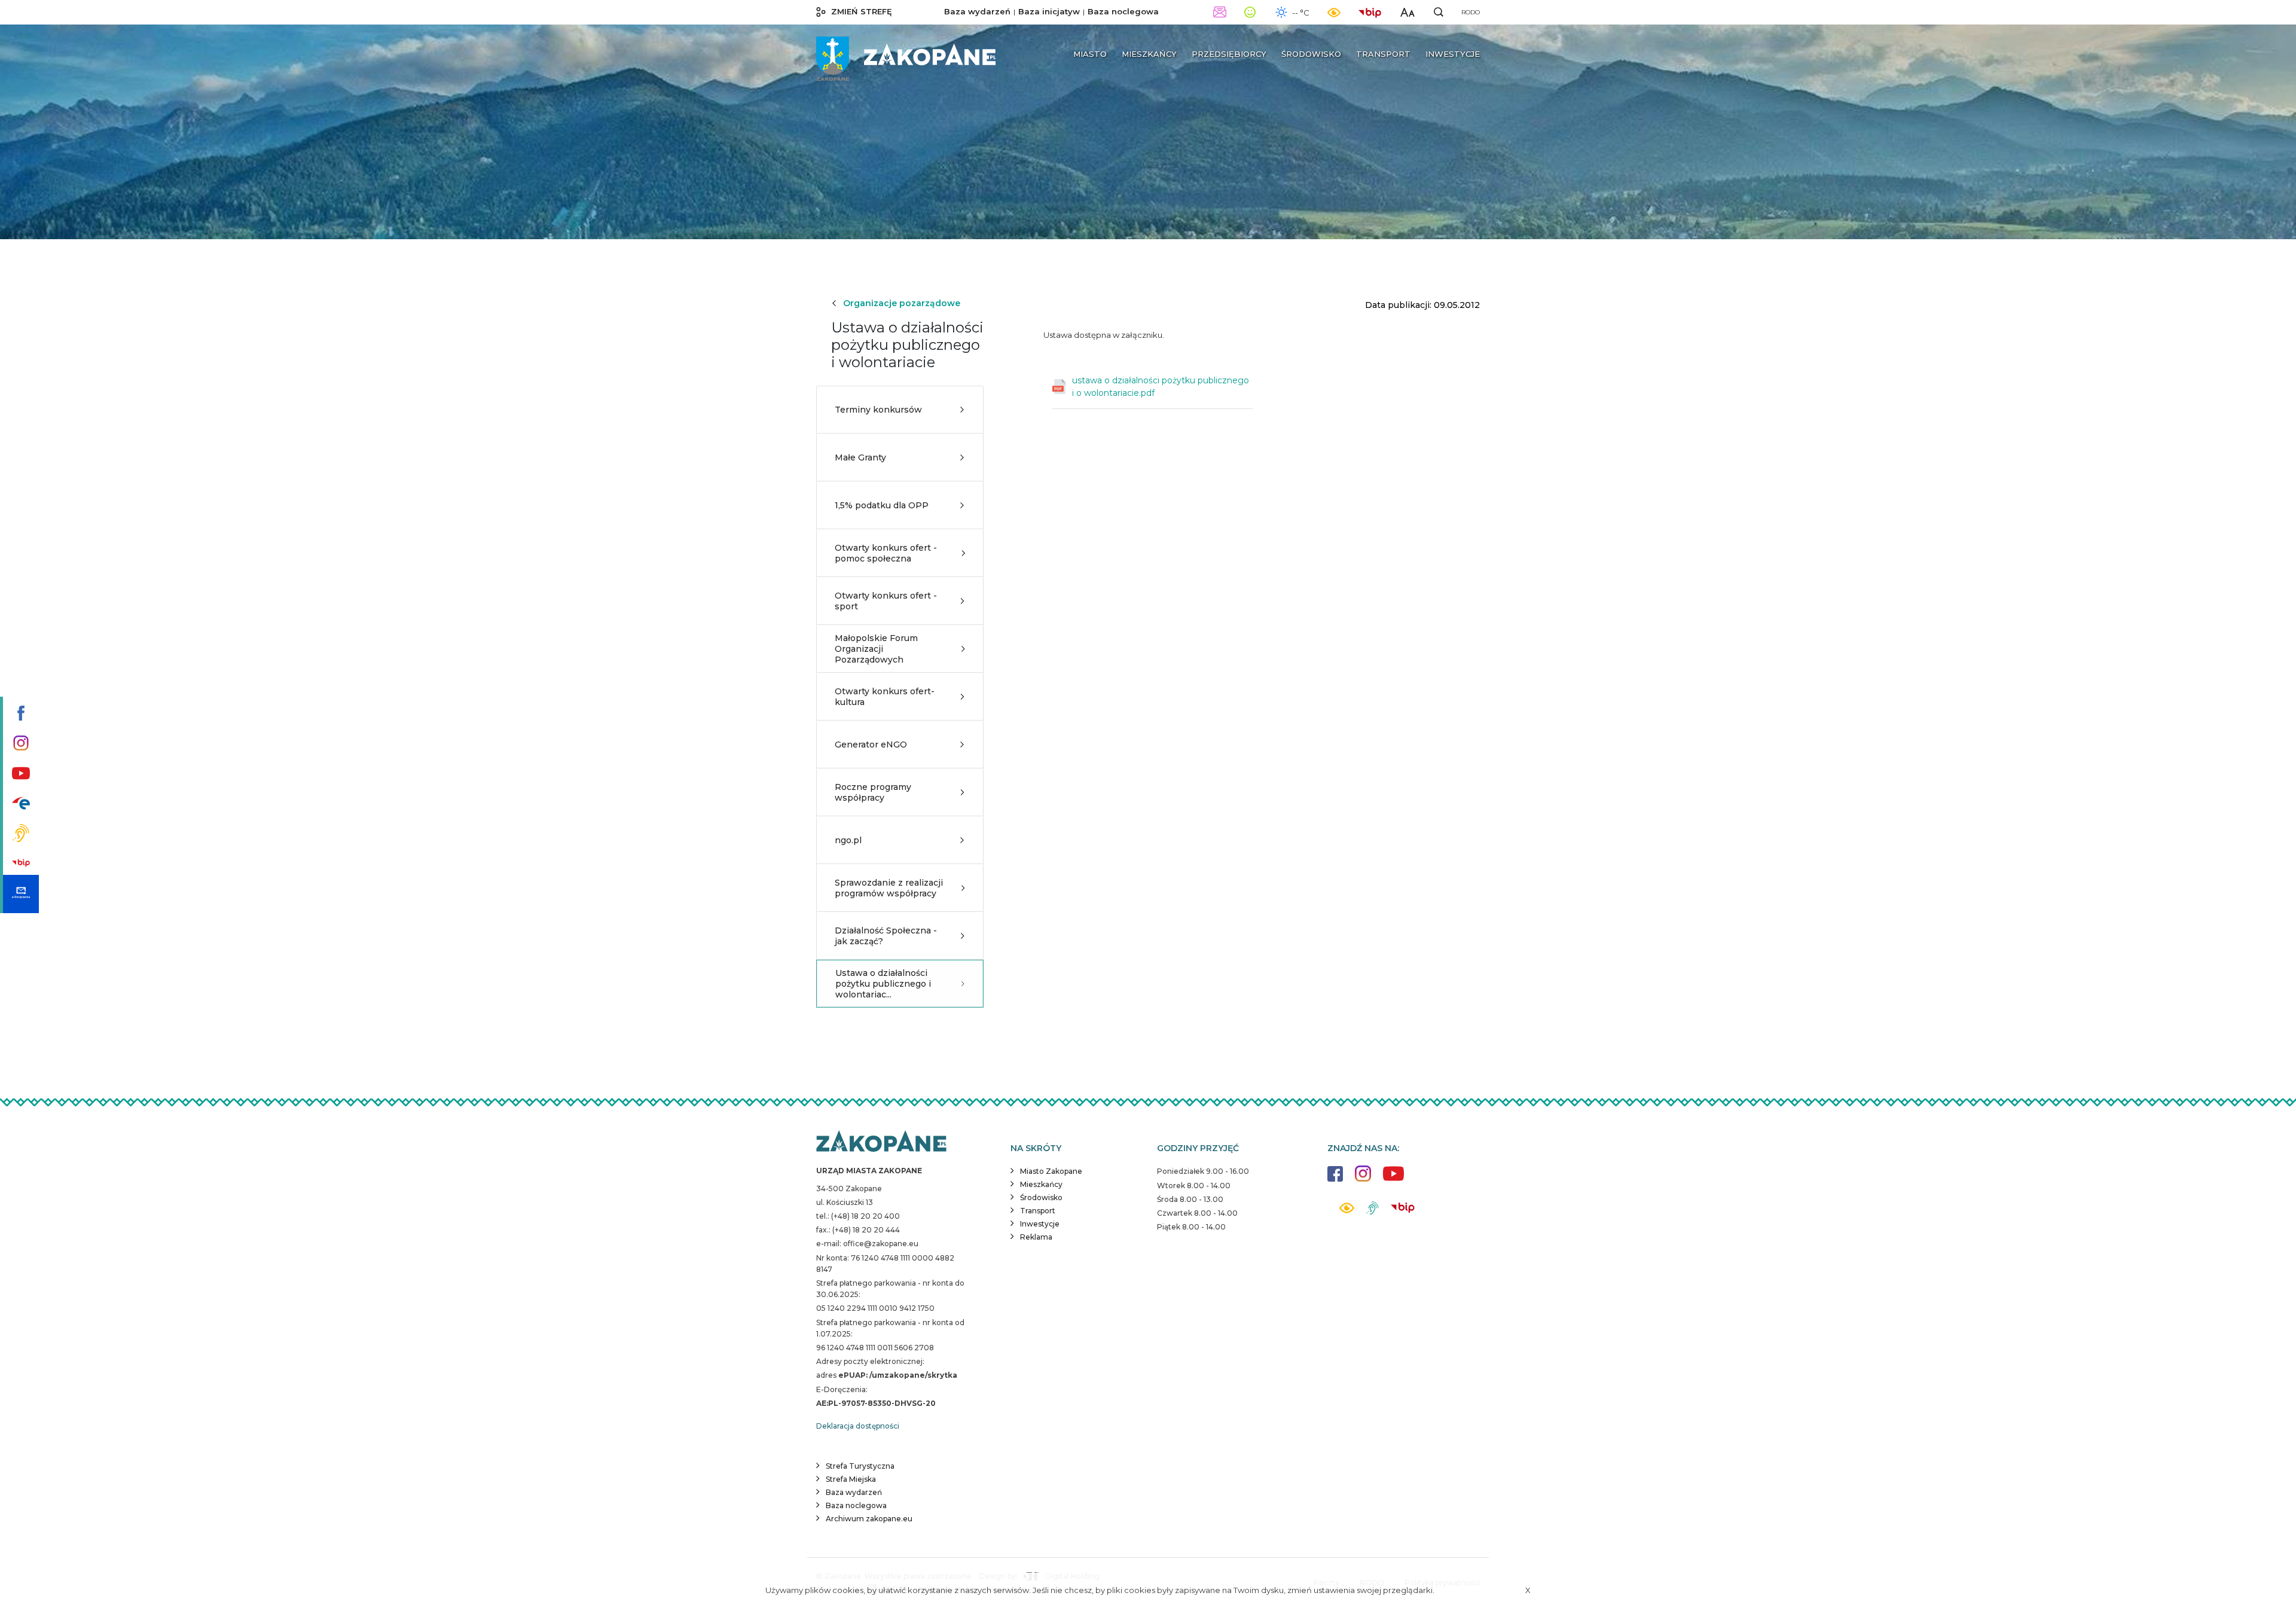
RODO (1471, 12)
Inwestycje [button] (1453, 54)
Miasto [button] (1090, 54)
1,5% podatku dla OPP (882, 505)
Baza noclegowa (1123, 11)
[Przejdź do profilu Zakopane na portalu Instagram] (19, 744)
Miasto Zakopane (1051, 1171)
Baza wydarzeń (977, 11)
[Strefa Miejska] (906, 54)
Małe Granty (860, 457)
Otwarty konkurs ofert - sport (886, 601)
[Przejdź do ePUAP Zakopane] (19, 804)
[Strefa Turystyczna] (881, 1142)
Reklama (1036, 1237)
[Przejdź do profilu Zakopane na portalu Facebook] (19, 714)
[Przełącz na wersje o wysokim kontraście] (1347, 1211)
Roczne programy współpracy (873, 792)
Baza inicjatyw (1049, 11)
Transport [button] (1383, 54)
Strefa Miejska (851, 1479)
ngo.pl (848, 840)
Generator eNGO (871, 744)
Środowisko (1041, 1197)
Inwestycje (1040, 1224)
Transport (1038, 1211)
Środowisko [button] (1311, 54)
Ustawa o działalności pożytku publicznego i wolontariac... (883, 984)
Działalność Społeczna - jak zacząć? (886, 936)
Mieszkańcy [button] (1149, 54)
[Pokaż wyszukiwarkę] (1439, 12)
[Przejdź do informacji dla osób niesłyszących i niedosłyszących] (19, 834)
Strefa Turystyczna (860, 1466)
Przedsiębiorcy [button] (1229, 54)
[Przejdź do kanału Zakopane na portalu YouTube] (19, 774)
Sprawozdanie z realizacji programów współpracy (889, 888)
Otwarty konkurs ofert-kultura (885, 697)
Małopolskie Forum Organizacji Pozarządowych (876, 649)
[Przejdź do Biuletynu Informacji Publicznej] (19, 864)
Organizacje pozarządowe (902, 303)
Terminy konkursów (878, 410)
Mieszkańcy (1041, 1184)
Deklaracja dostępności (858, 1426)
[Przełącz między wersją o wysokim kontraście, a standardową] (1334, 12)
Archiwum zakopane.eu (869, 1519)
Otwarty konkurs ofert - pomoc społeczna (886, 553)
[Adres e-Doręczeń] (19, 894)
